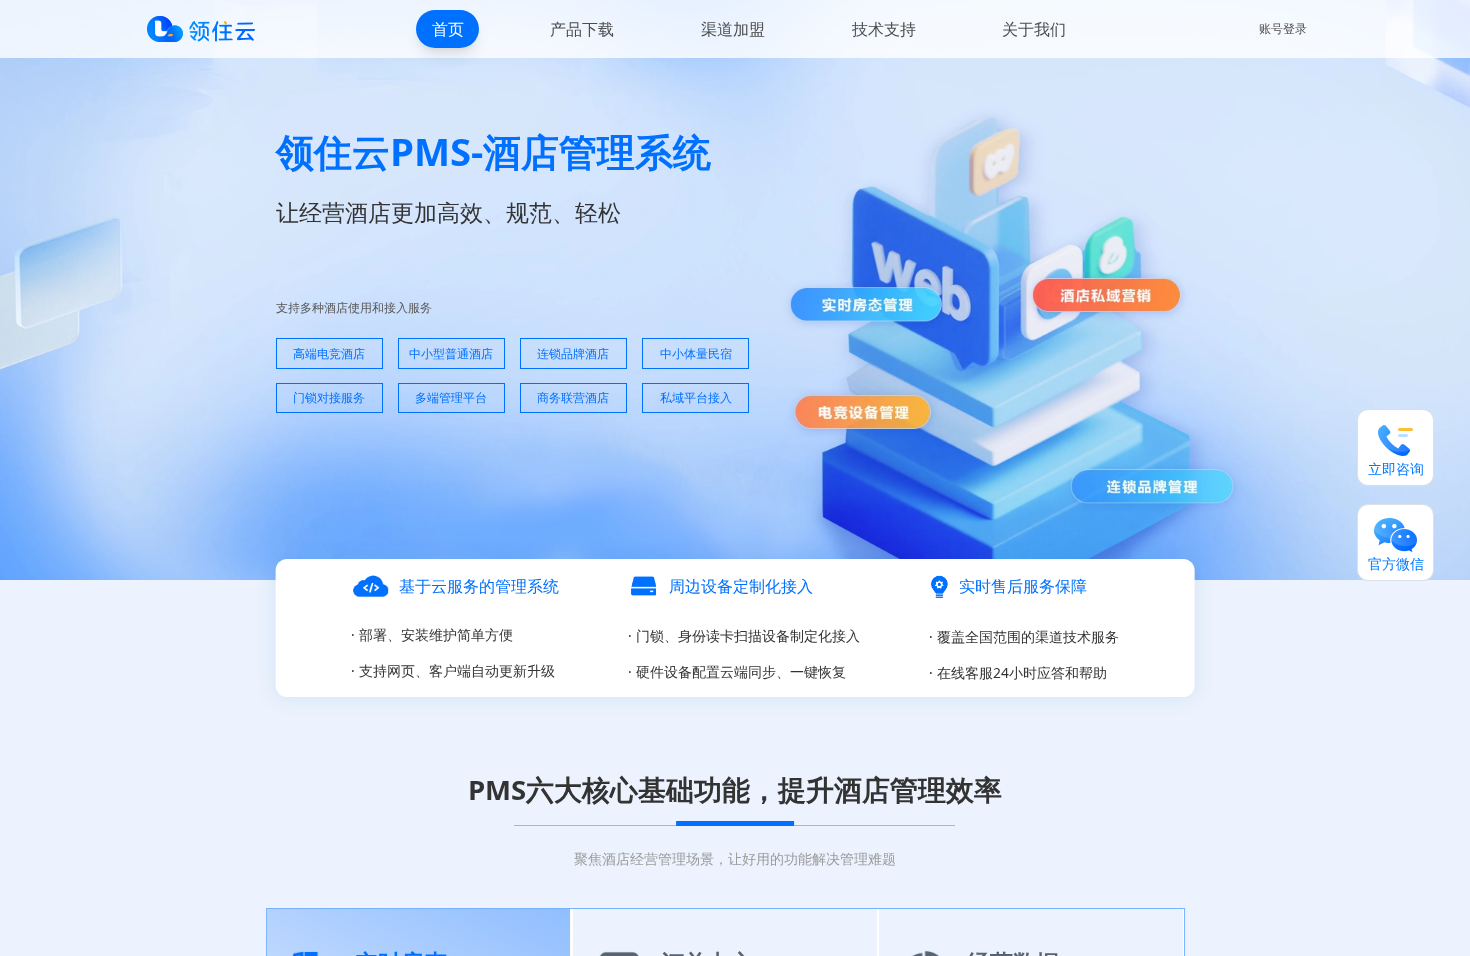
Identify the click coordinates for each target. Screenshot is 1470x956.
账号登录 (1283, 28)
